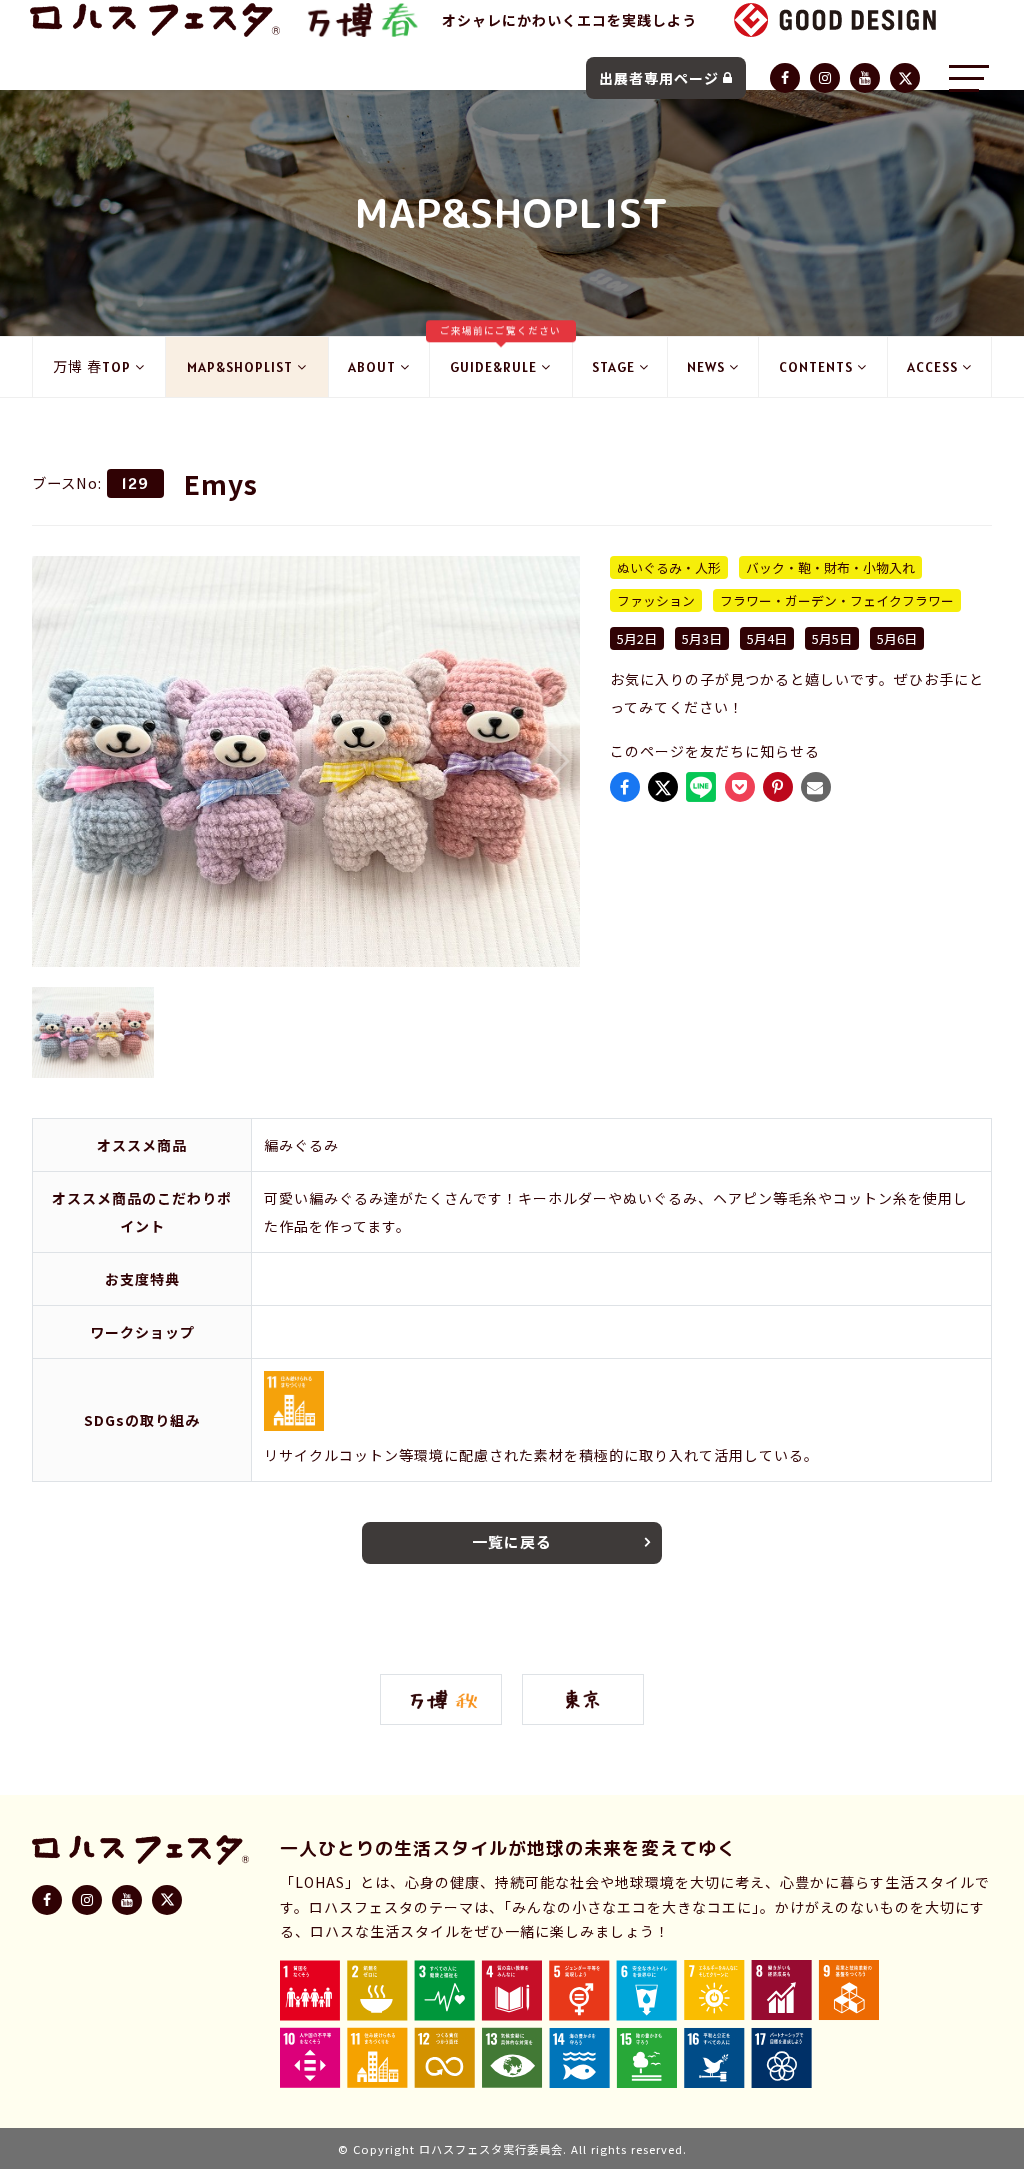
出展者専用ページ (659, 78)
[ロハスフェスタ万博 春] (361, 20)
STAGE (613, 367)
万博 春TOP (92, 367)
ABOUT (372, 367)
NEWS (706, 367)
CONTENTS (816, 367)
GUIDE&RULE (500, 356)
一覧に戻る (512, 1541)
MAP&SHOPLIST (240, 367)
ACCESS (932, 367)
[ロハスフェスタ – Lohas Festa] (155, 20)
